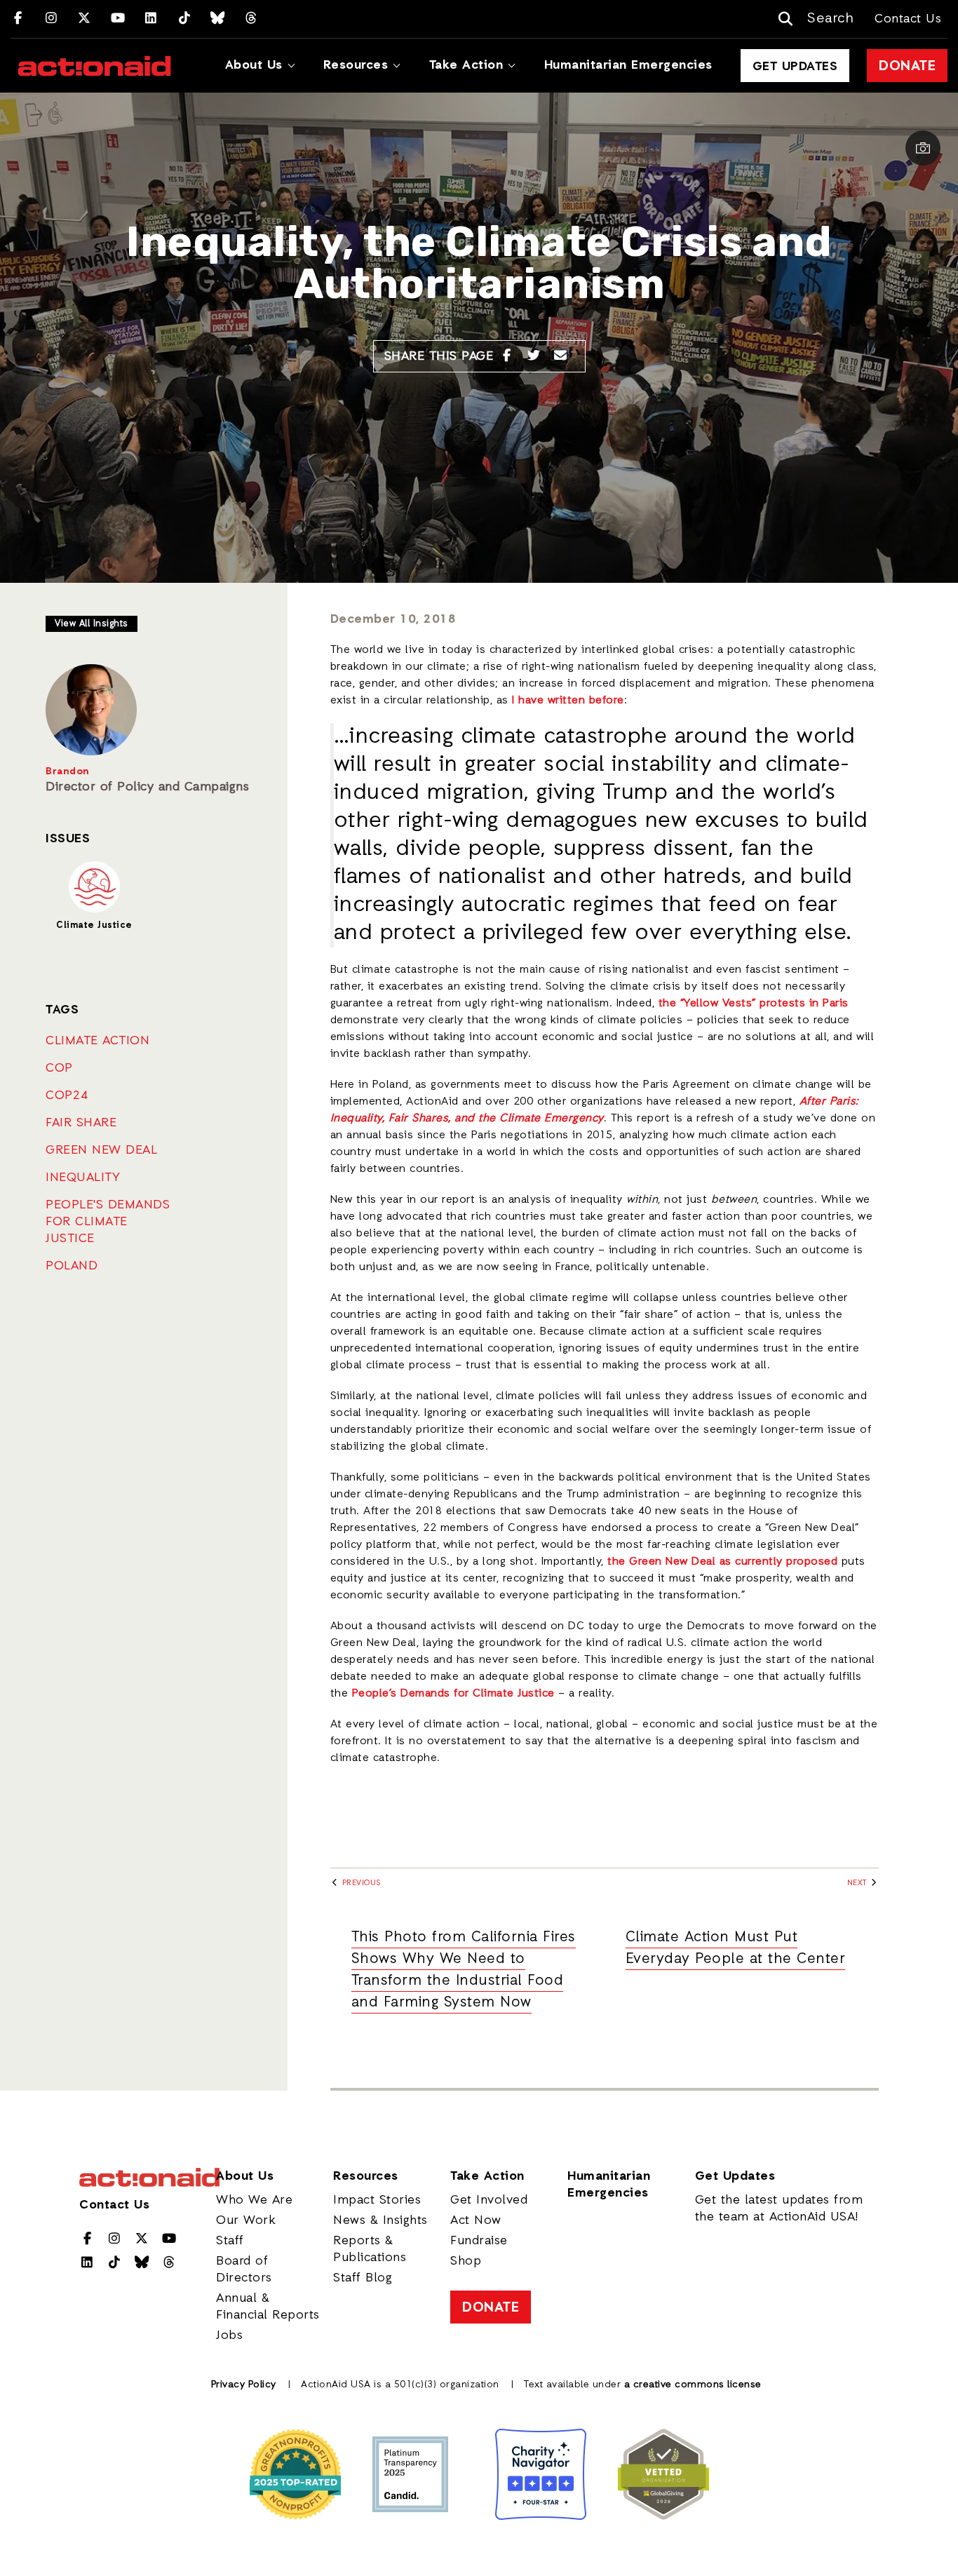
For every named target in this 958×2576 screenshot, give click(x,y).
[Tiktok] (185, 19)
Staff (230, 2241)
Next (858, 1883)
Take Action (466, 65)
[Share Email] (561, 356)
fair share (81, 1123)
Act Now (476, 2220)
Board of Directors (244, 2270)
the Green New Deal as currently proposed (722, 1562)
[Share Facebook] (507, 356)
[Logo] (94, 66)
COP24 (67, 1095)
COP (59, 1068)
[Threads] (251, 19)
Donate (907, 67)
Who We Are (254, 2200)
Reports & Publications (370, 2249)
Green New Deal (101, 1150)
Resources (356, 65)
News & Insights (380, 2220)
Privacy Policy (244, 2385)
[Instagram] (52, 19)
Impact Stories (377, 2200)
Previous (360, 1883)
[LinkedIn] (151, 19)
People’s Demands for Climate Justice (453, 1694)
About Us (254, 65)
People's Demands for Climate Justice (108, 1222)
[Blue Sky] (218, 19)
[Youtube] (118, 19)
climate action (97, 1041)
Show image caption (923, 148)
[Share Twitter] (534, 356)
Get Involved (489, 2200)
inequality (83, 1178)
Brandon (68, 772)
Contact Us (908, 19)
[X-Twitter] (85, 19)
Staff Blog (363, 2278)
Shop (466, 2261)
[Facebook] (18, 19)
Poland (72, 1266)
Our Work (246, 2220)
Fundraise (479, 2241)
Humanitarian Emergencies (628, 65)
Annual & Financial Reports (268, 2307)
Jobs (229, 2335)
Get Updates (795, 67)
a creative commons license (693, 2385)
